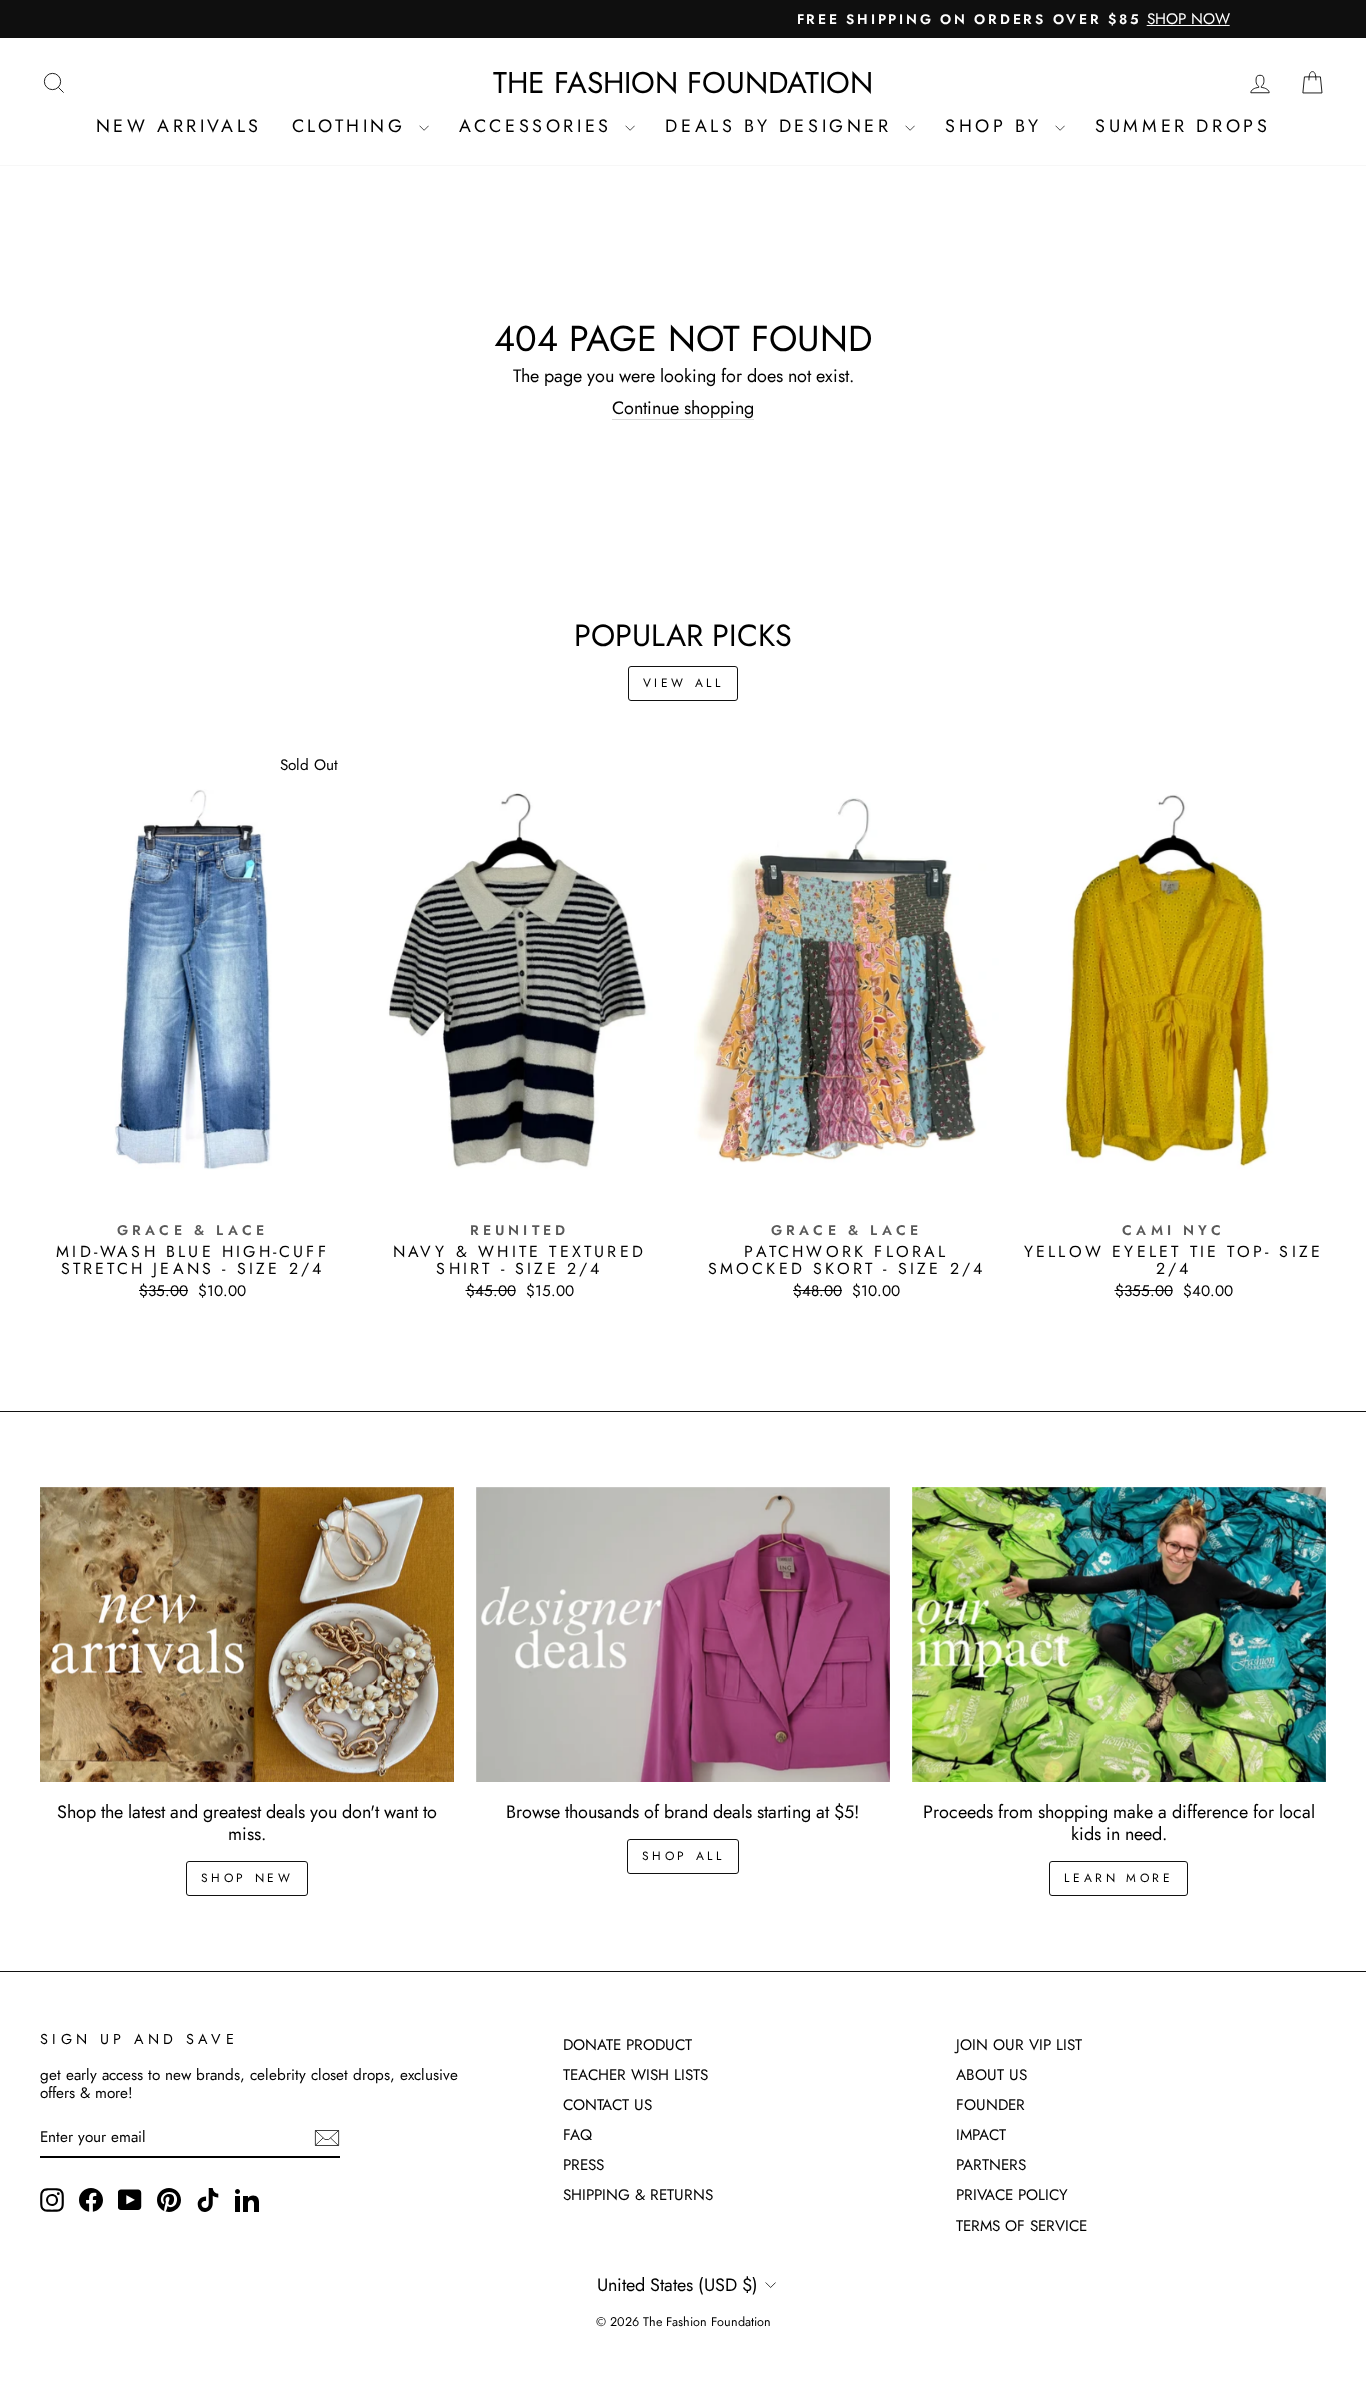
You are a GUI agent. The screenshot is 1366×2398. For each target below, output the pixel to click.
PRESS (583, 2165)
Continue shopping (683, 409)
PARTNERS (991, 2165)
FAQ (577, 2135)
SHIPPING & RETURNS (638, 2195)
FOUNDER (990, 2105)
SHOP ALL (683, 1856)
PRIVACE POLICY (1012, 2195)
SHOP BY (997, 126)
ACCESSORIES (539, 126)
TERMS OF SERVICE (1021, 2226)
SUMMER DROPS (1182, 126)
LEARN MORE (1118, 1878)
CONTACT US (607, 2105)
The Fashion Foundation (683, 83)
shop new (247, 1878)
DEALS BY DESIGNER (782, 126)
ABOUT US (991, 2075)
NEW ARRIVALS (179, 126)
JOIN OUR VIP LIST (1019, 2045)
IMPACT (981, 2135)
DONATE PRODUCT (627, 2045)
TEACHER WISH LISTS (635, 2075)
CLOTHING (353, 126)
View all (683, 683)
